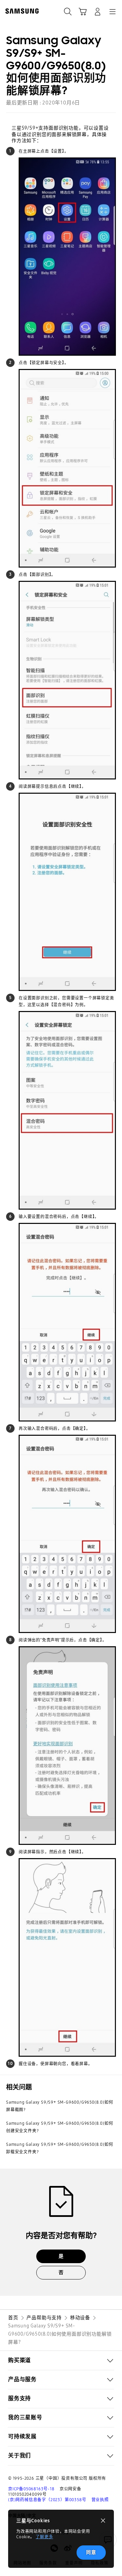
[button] (61, 2360)
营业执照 (100, 2500)
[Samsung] (21, 11)
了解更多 (44, 2537)
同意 (91, 2552)
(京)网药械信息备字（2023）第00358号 (47, 2500)
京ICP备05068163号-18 (31, 2489)
